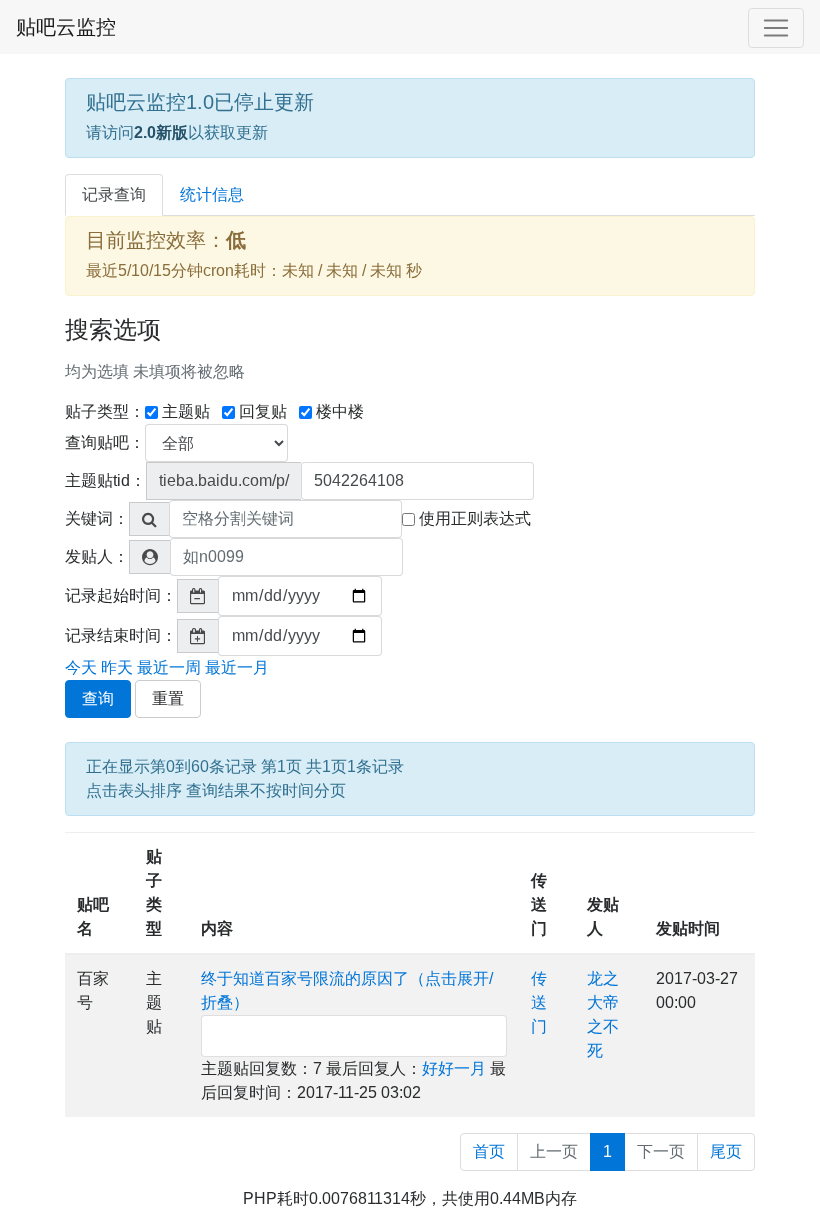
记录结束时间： (121, 635)
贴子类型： (105, 411)
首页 (489, 1151)
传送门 (539, 904)
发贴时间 (688, 928)
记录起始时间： (121, 595)
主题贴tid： (105, 480)
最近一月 (237, 667)
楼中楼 (340, 411)
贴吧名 (93, 916)
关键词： (97, 518)
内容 (217, 928)
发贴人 (603, 916)
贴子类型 (154, 892)
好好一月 (454, 1068)
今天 (81, 667)
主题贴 (186, 411)
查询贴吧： (105, 442)
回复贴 (263, 411)
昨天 (117, 667)
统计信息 (212, 194)
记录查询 (114, 194)
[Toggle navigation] (776, 28)
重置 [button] (168, 698)
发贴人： (97, 556)
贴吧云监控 (66, 27)
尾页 (726, 1151)
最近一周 (169, 667)
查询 (98, 698)
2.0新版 (161, 132)
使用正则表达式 (475, 518)
